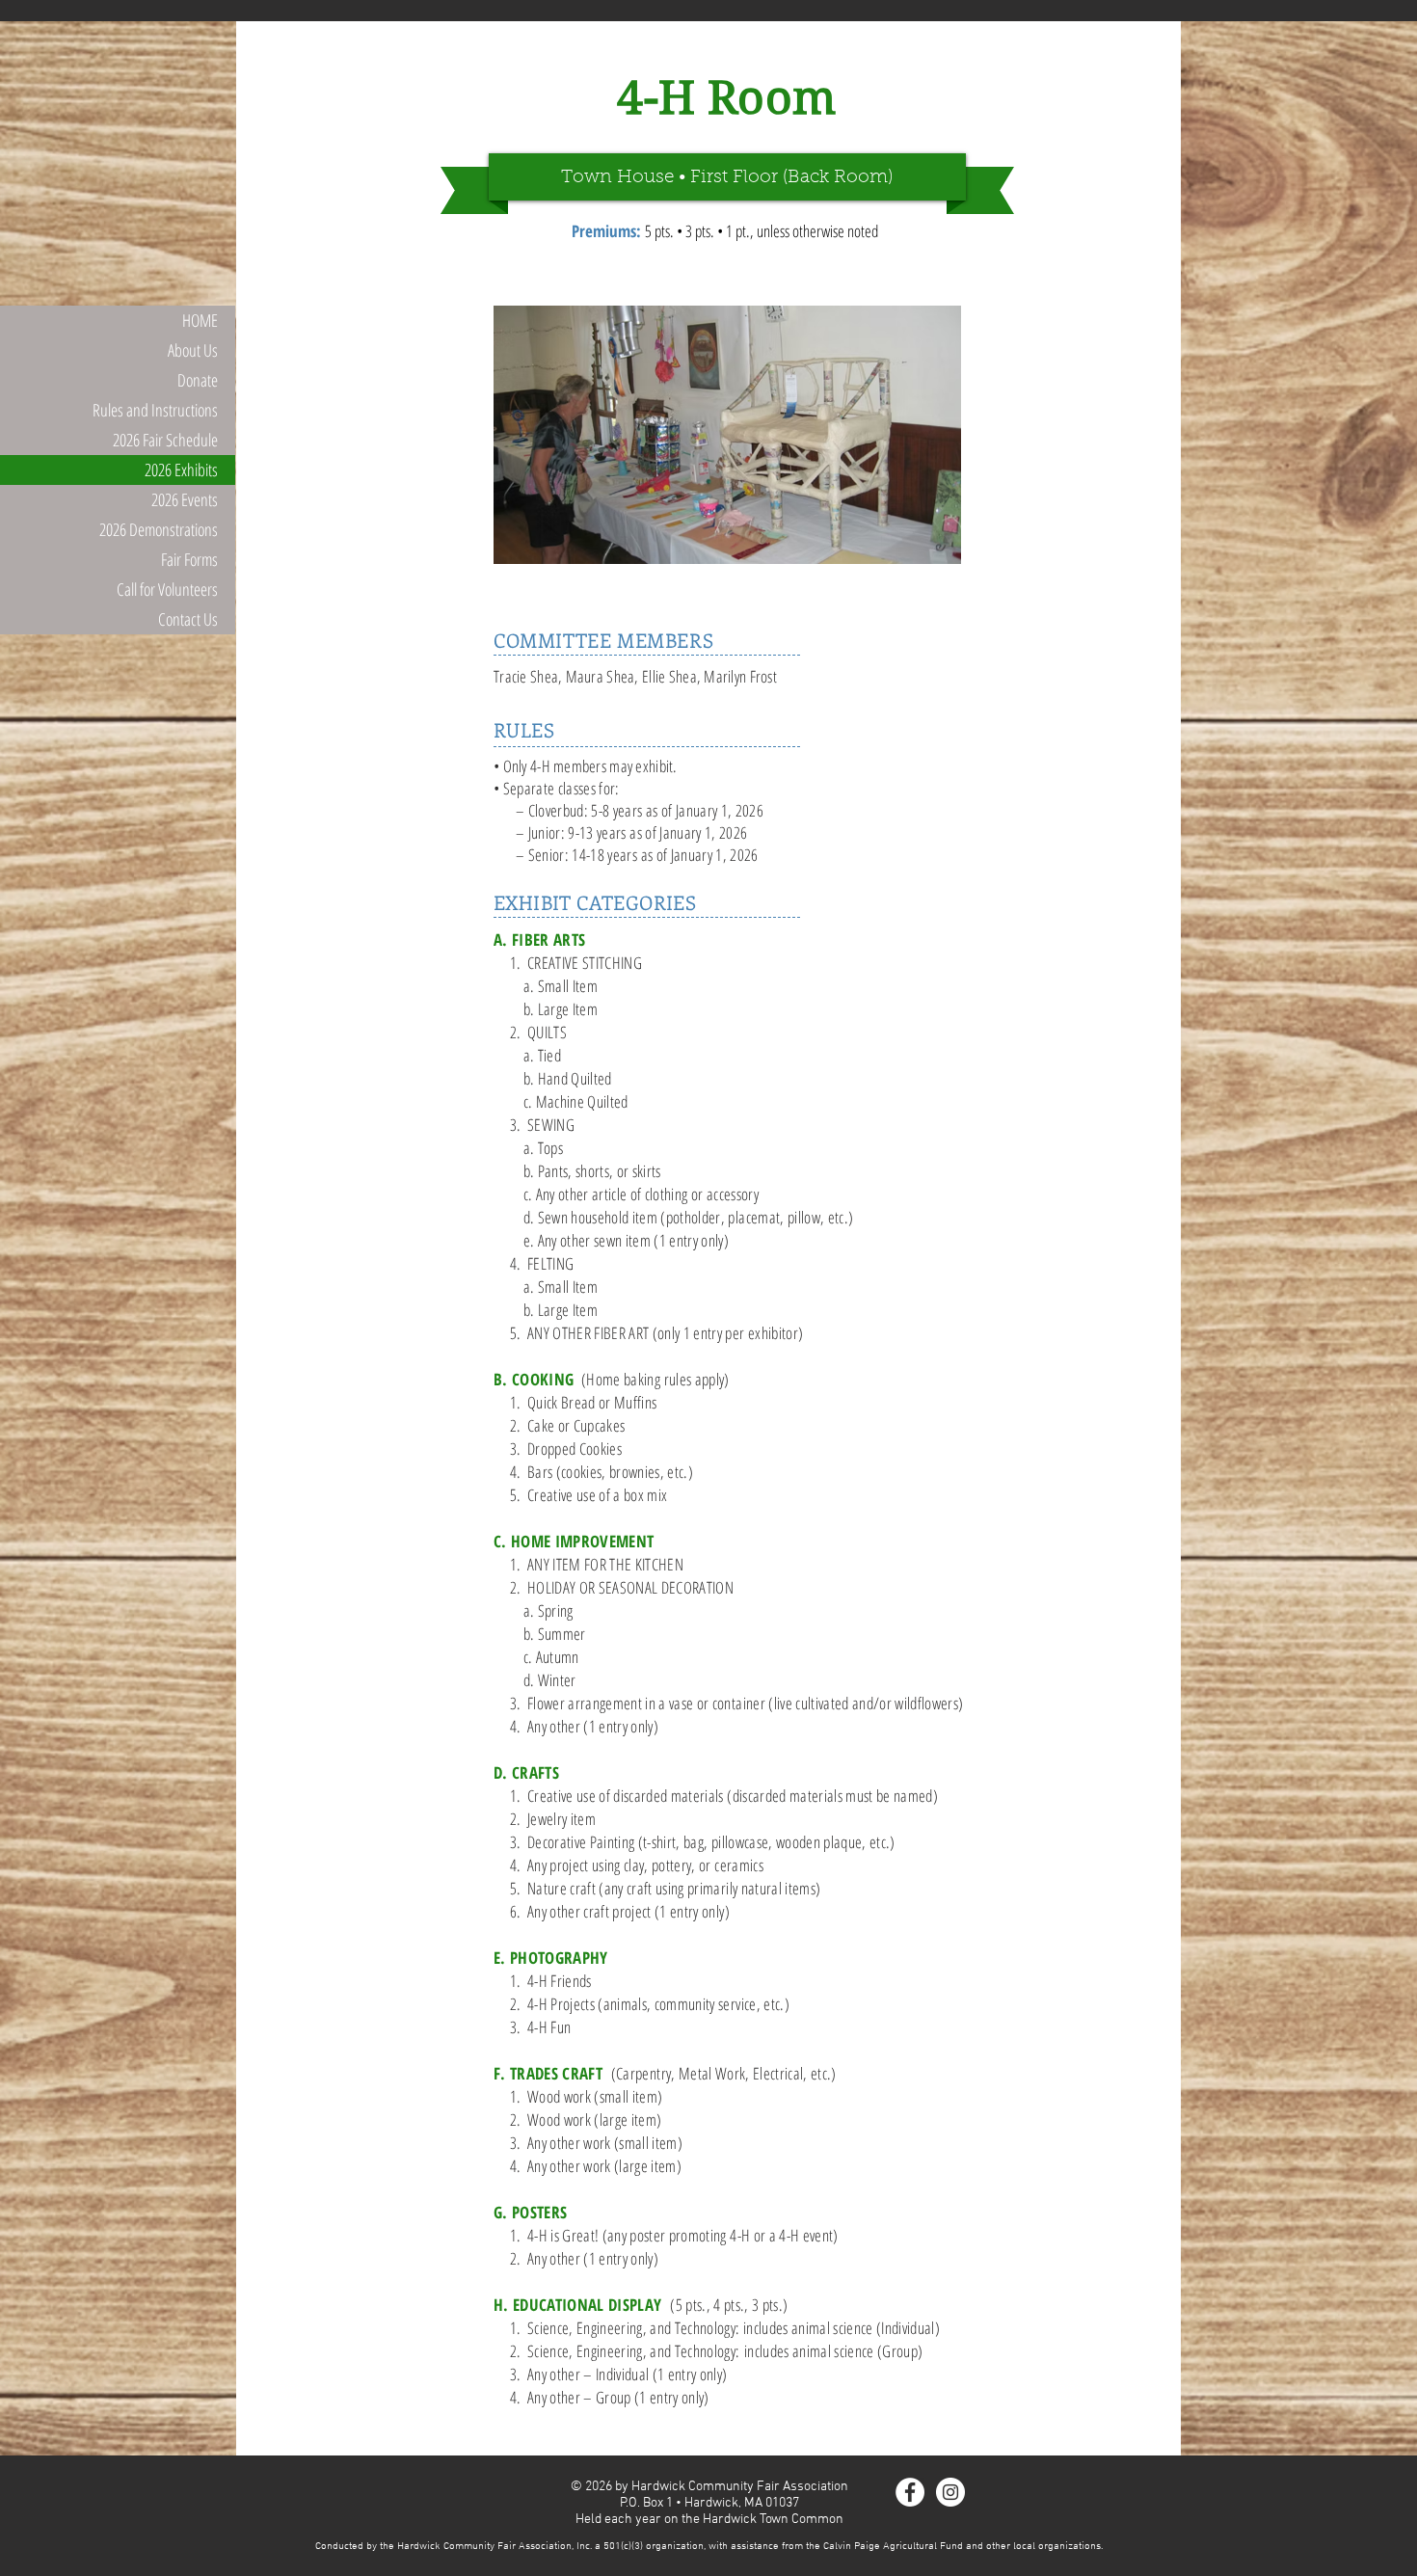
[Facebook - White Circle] (910, 2492)
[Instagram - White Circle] (950, 2492)
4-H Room (727, 98)
